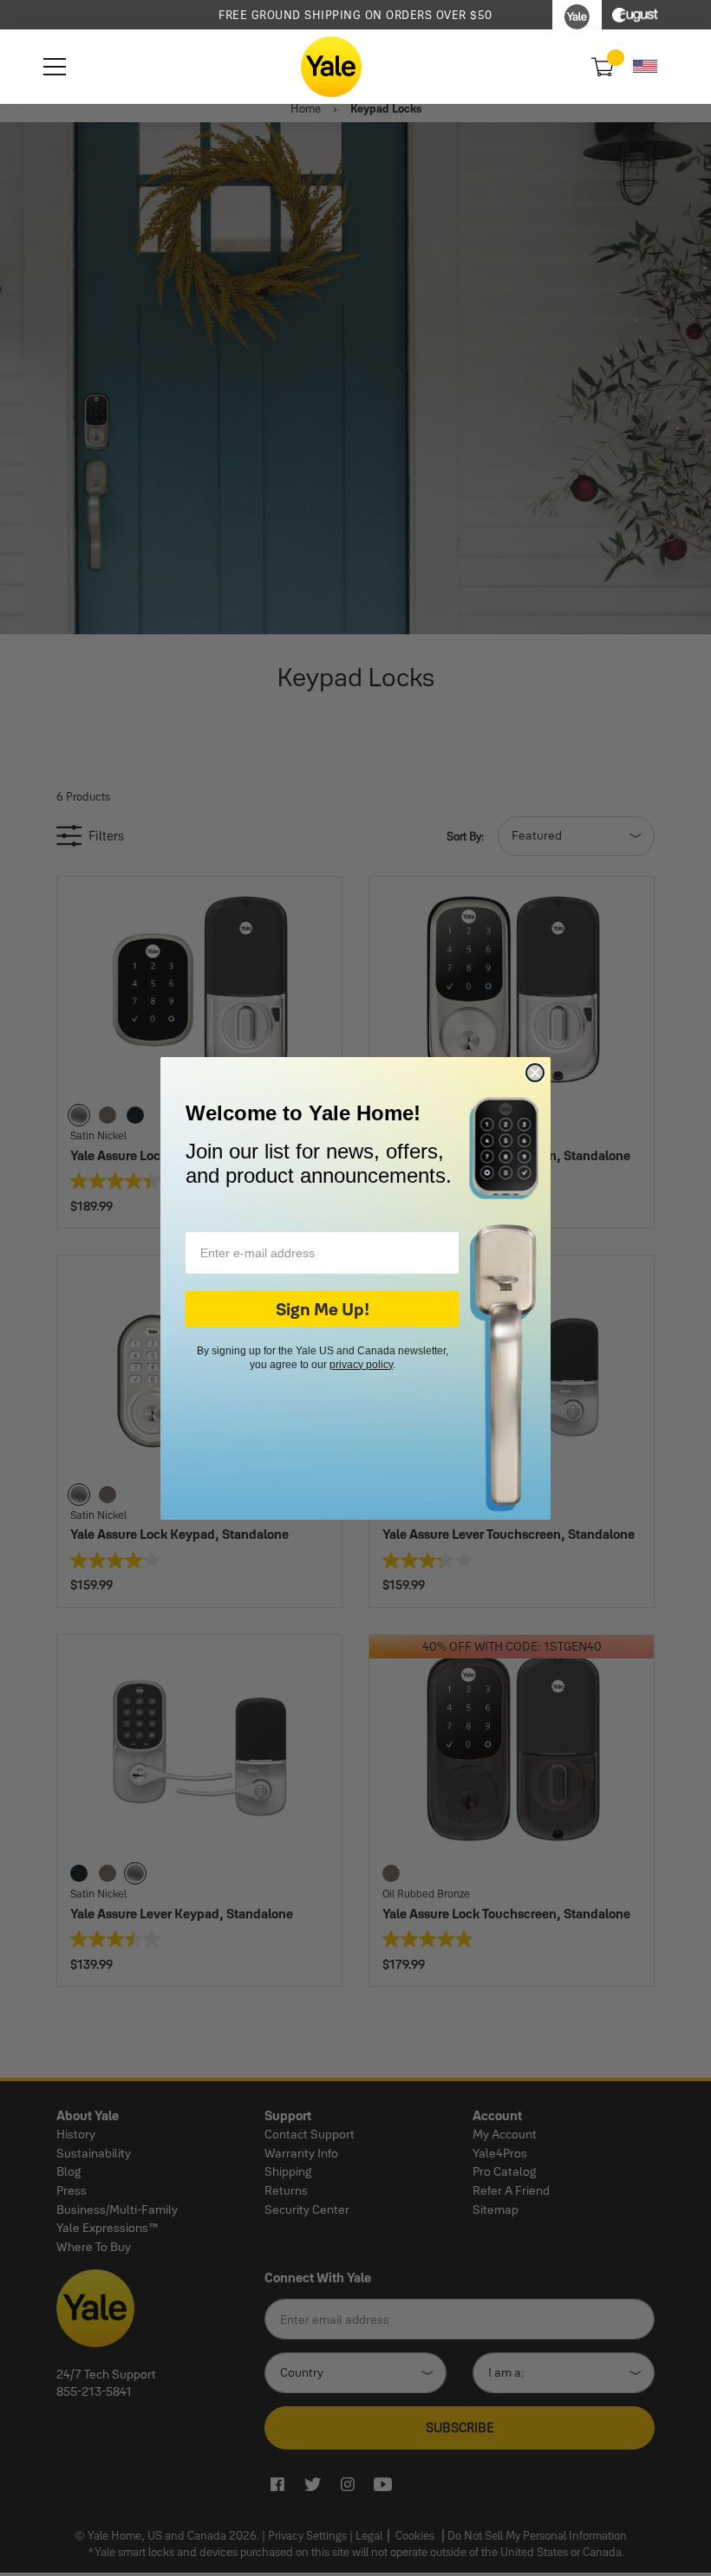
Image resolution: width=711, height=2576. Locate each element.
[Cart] (600, 67)
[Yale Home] (332, 67)
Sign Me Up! (323, 1309)
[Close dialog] (535, 1073)
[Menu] (55, 67)
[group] (355, 15)
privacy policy (361, 1365)
